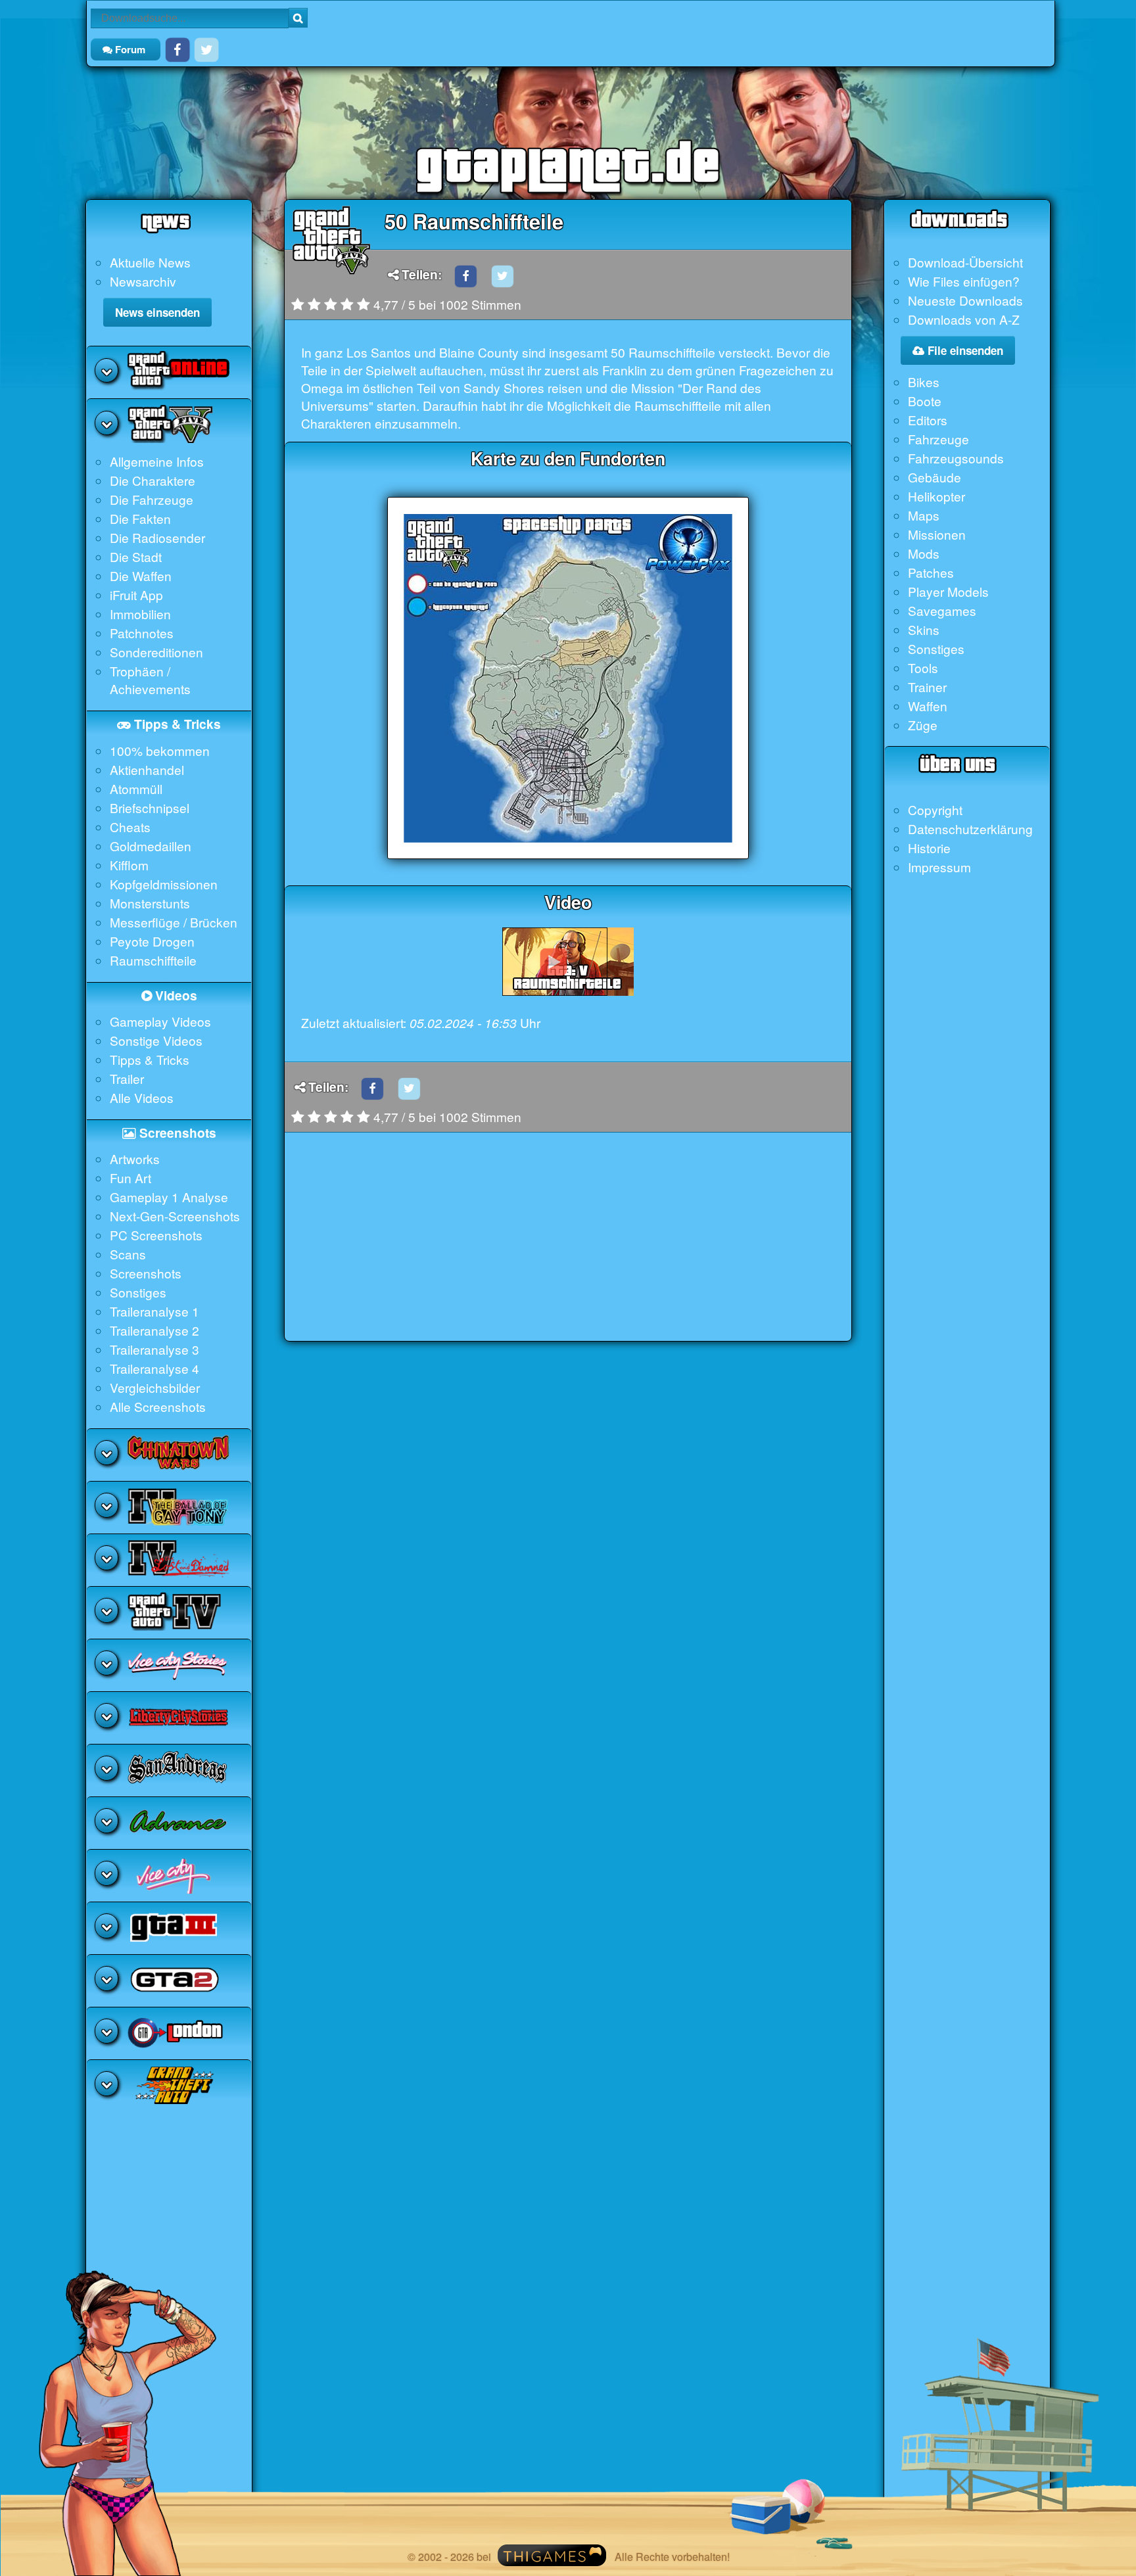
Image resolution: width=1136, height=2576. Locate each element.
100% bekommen (160, 750)
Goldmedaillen (151, 846)
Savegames (942, 610)
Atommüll (136, 788)
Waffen (928, 706)
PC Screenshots (156, 1235)
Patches (931, 572)
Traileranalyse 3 (154, 1349)
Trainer (927, 687)
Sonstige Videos (156, 1040)
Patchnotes (142, 633)
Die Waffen (141, 575)
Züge (923, 725)
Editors (928, 420)
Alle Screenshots (158, 1406)
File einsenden (964, 350)
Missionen (937, 534)
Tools (923, 667)
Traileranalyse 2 (154, 1330)
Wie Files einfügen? (964, 281)
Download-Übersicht (965, 262)
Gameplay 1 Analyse (169, 1197)
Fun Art (130, 1178)
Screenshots (146, 1273)
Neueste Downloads (965, 300)
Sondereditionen (156, 652)
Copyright (935, 809)
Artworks (135, 1159)
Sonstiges (138, 1292)
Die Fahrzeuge (152, 499)
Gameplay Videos (160, 1021)
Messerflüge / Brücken (174, 922)
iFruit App (136, 595)
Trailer (127, 1078)
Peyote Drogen (152, 941)
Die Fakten (140, 518)
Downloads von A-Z (964, 319)
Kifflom (129, 865)
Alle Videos (142, 1097)
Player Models (948, 591)
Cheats (130, 827)
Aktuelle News (150, 262)
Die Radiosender (157, 537)
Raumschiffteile (153, 960)
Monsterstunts (150, 903)
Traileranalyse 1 (154, 1311)
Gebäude (935, 477)
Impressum (939, 867)
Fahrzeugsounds (956, 458)
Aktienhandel (147, 769)
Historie (929, 848)
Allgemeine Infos (157, 461)
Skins (924, 629)
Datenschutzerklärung (970, 829)
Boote (925, 401)
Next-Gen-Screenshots (175, 1216)
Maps (924, 515)
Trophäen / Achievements (150, 680)
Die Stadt (136, 556)
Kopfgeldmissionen (164, 884)
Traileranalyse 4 (154, 1368)
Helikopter (936, 496)
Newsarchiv (143, 281)
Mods (924, 553)
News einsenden (157, 312)
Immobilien (140, 614)
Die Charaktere (153, 480)
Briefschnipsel (150, 808)
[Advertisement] (568, 1249)
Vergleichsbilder (155, 1387)
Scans (128, 1254)
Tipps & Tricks (150, 1059)
